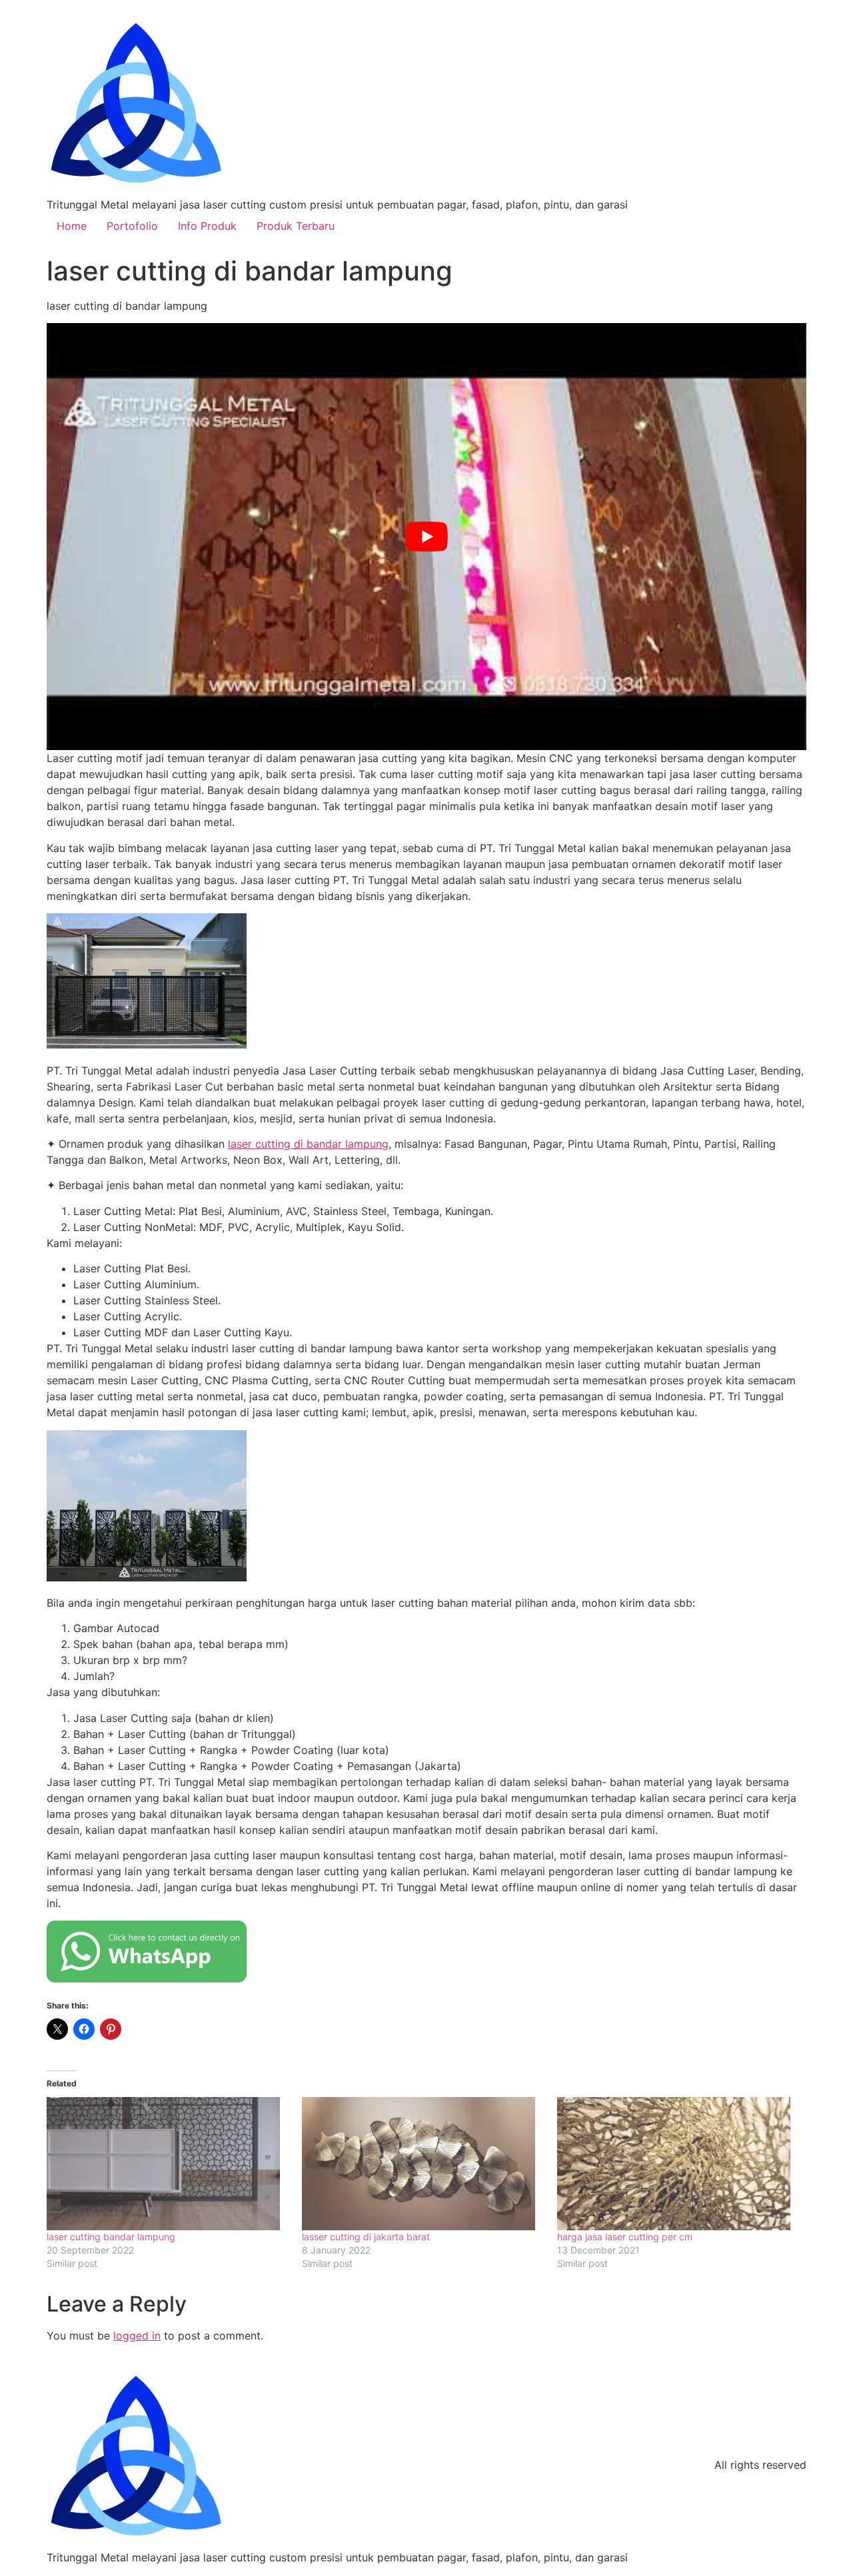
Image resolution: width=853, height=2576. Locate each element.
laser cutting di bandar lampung (308, 1144)
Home (72, 226)
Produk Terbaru (296, 226)
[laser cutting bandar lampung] (168, 2164)
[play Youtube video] (426, 537)
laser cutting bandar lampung (111, 2237)
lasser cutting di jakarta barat (366, 2237)
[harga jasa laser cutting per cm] (678, 2164)
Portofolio (132, 226)
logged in (137, 2336)
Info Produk (207, 226)
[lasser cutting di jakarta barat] (423, 2164)
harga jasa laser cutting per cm (625, 2237)
